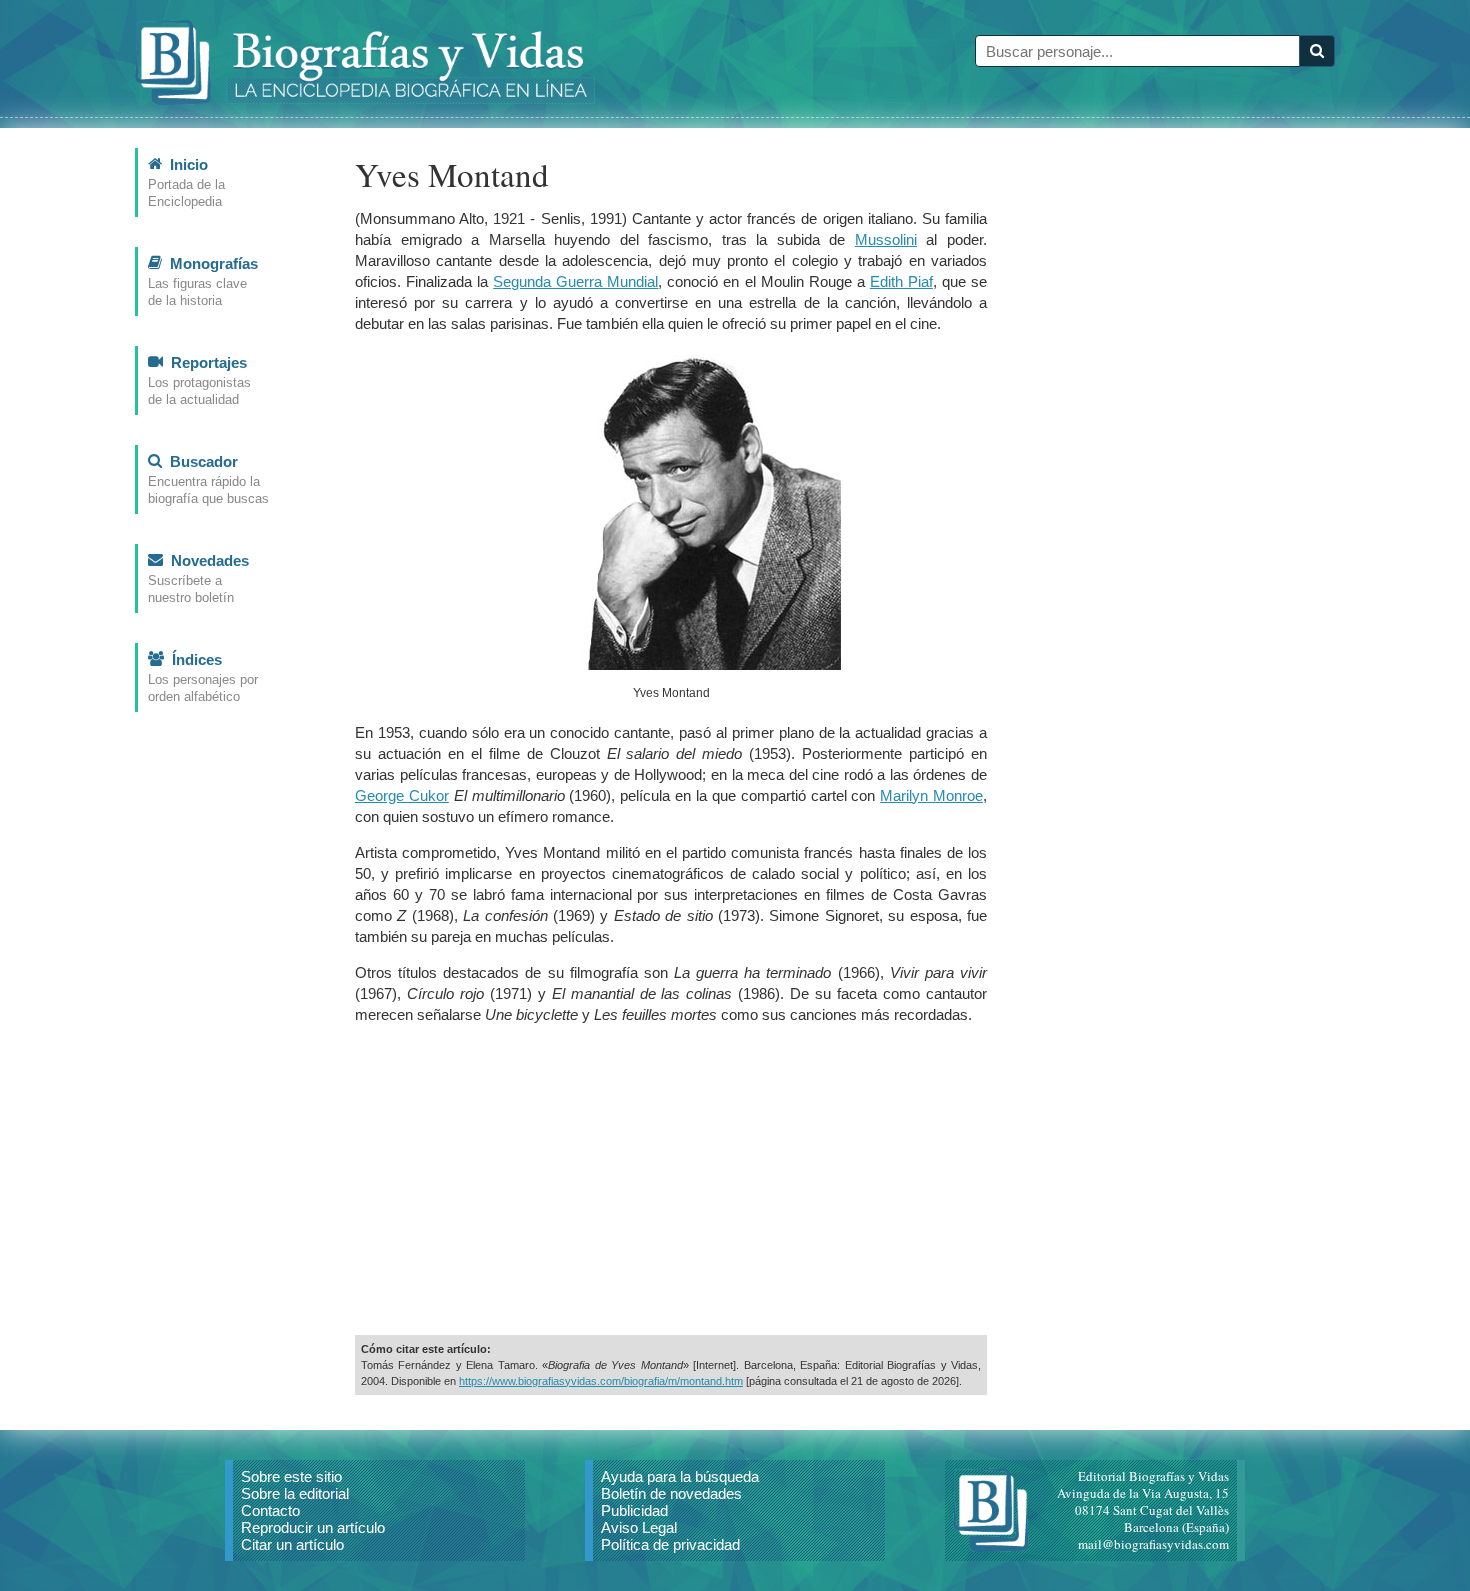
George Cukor (402, 795)
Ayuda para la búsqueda (680, 1476)
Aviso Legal (639, 1527)
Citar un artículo (292, 1544)
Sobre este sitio (291, 1476)
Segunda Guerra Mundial (575, 281)
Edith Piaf (901, 281)
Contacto (270, 1510)
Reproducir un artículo (313, 1527)
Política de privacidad (670, 1544)
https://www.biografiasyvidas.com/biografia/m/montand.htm (601, 1381)
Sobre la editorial (295, 1493)
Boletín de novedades (671, 1493)
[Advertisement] (671, 1180)
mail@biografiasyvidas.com (1153, 1544)
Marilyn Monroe (931, 795)
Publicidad (634, 1510)
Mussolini (886, 239)
